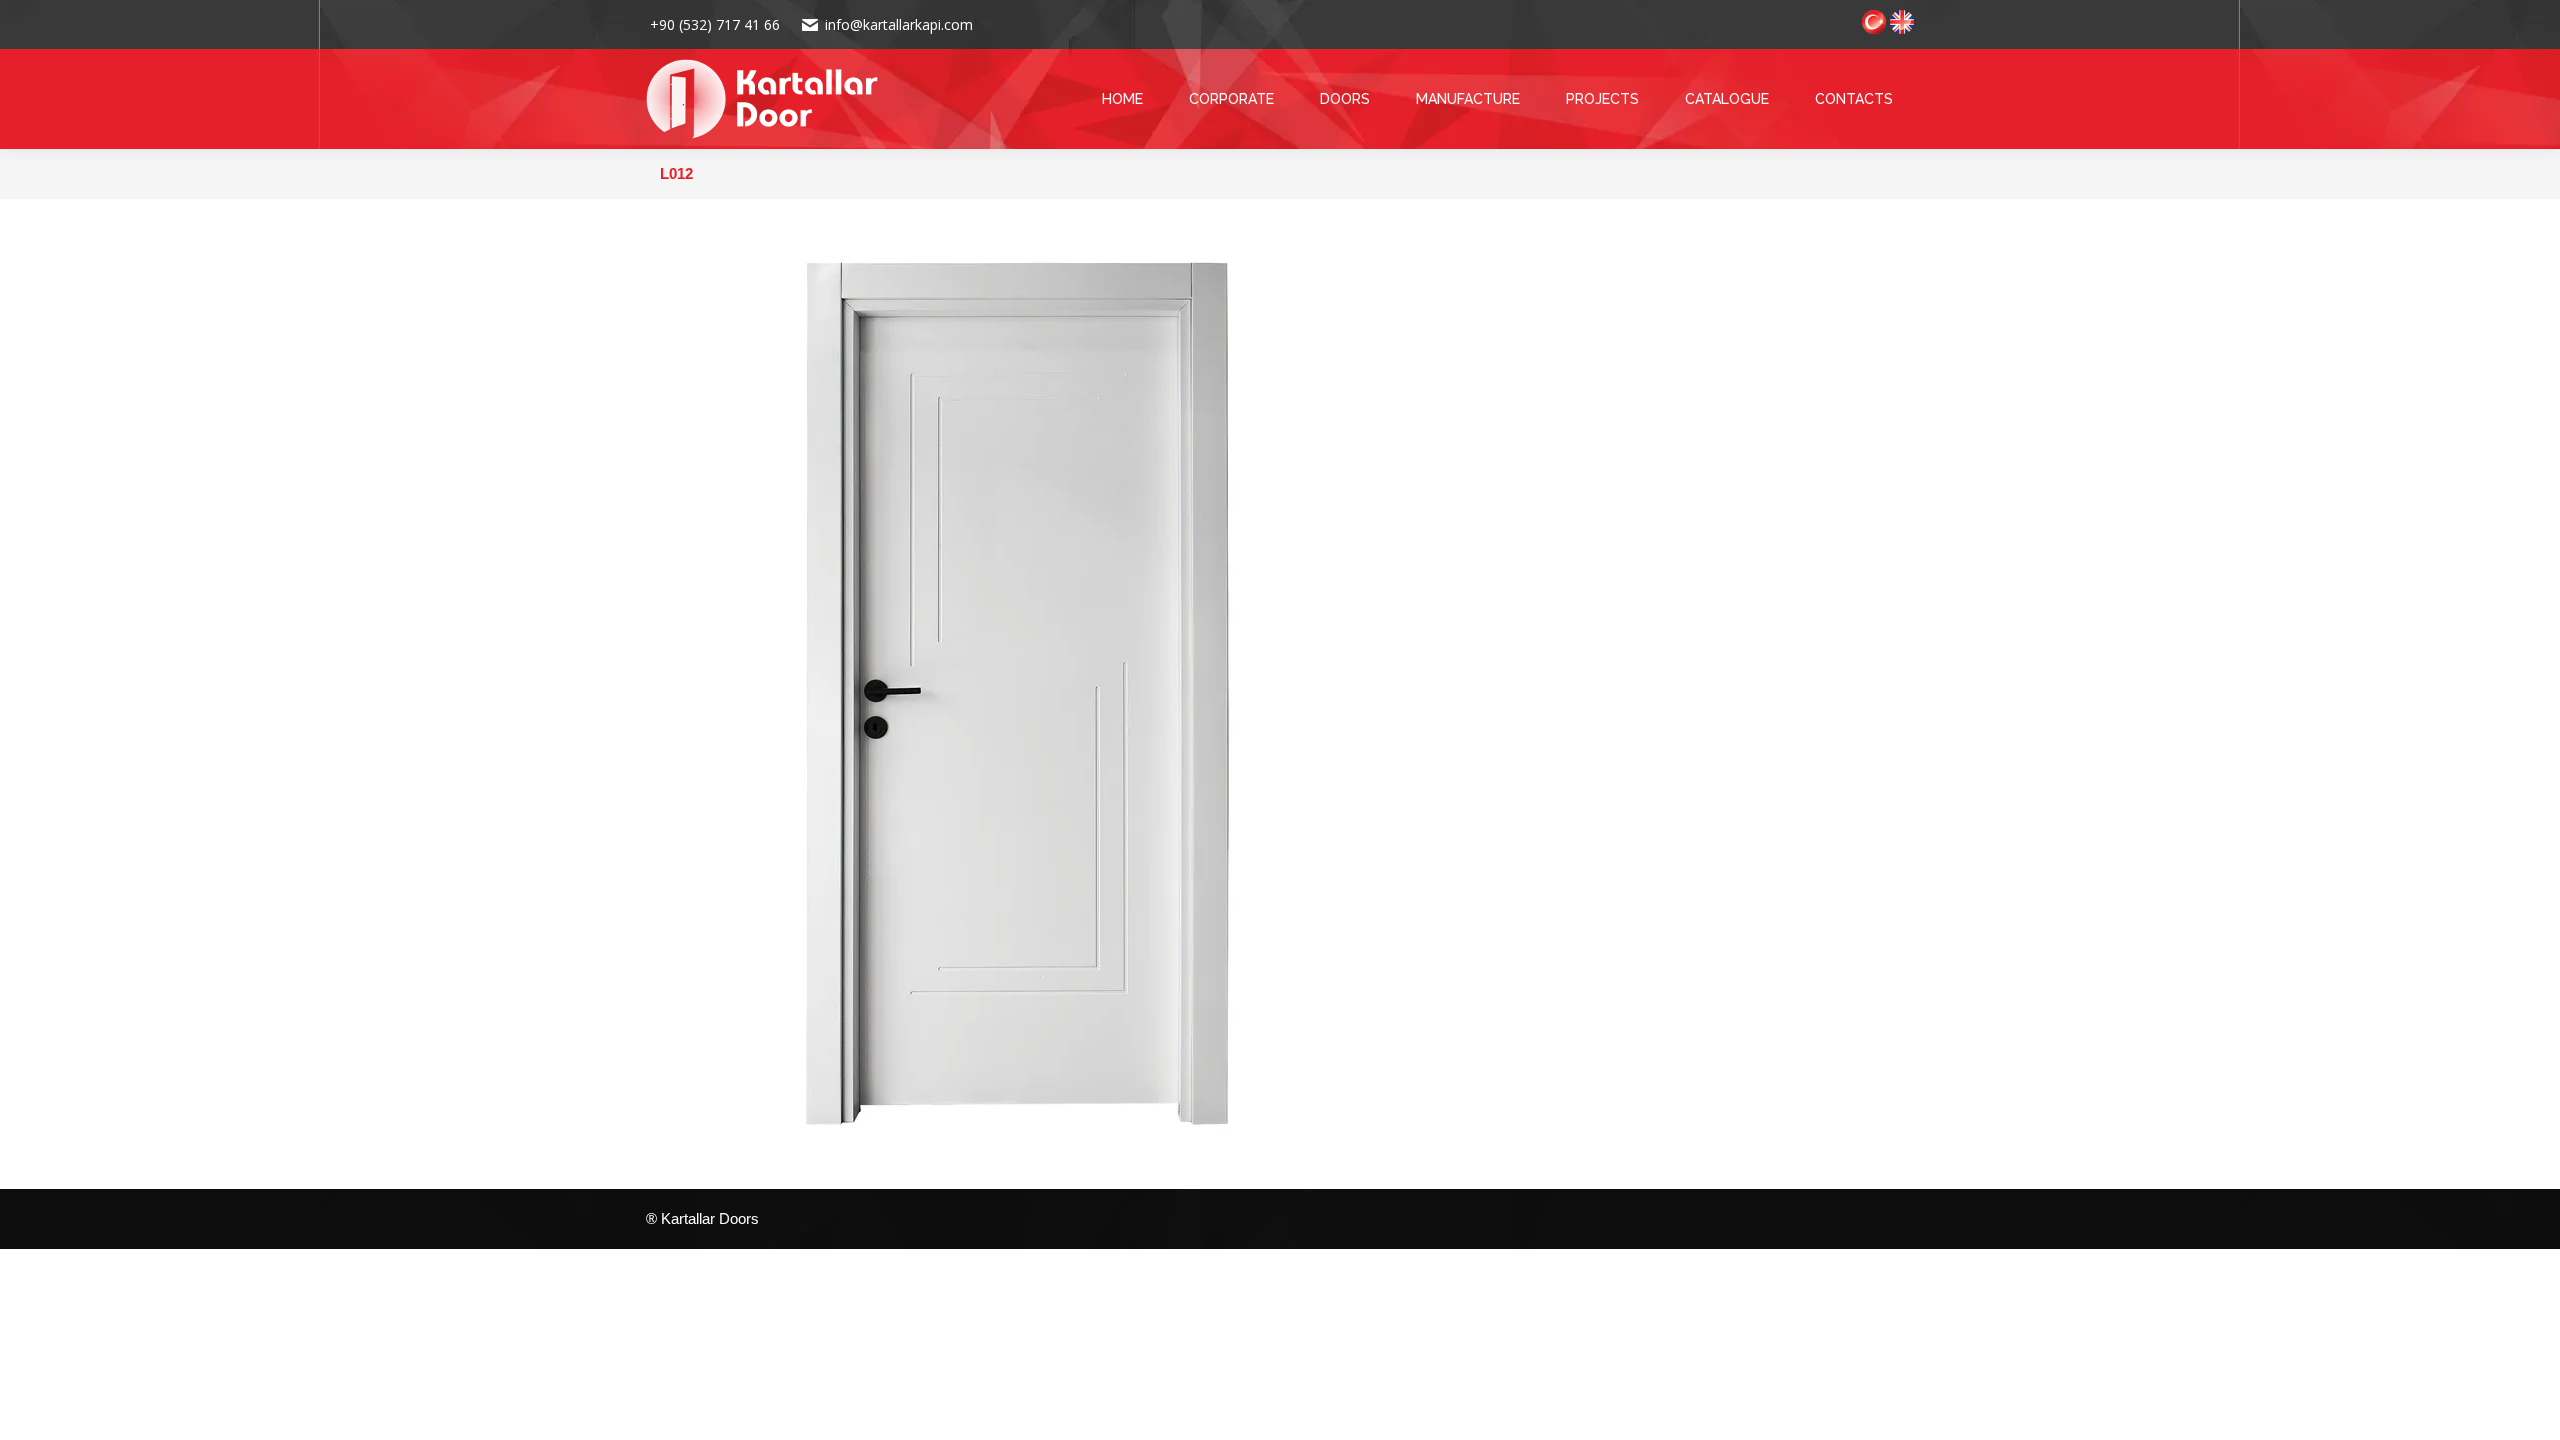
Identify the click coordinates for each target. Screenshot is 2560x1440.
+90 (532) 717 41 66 (713, 24)
